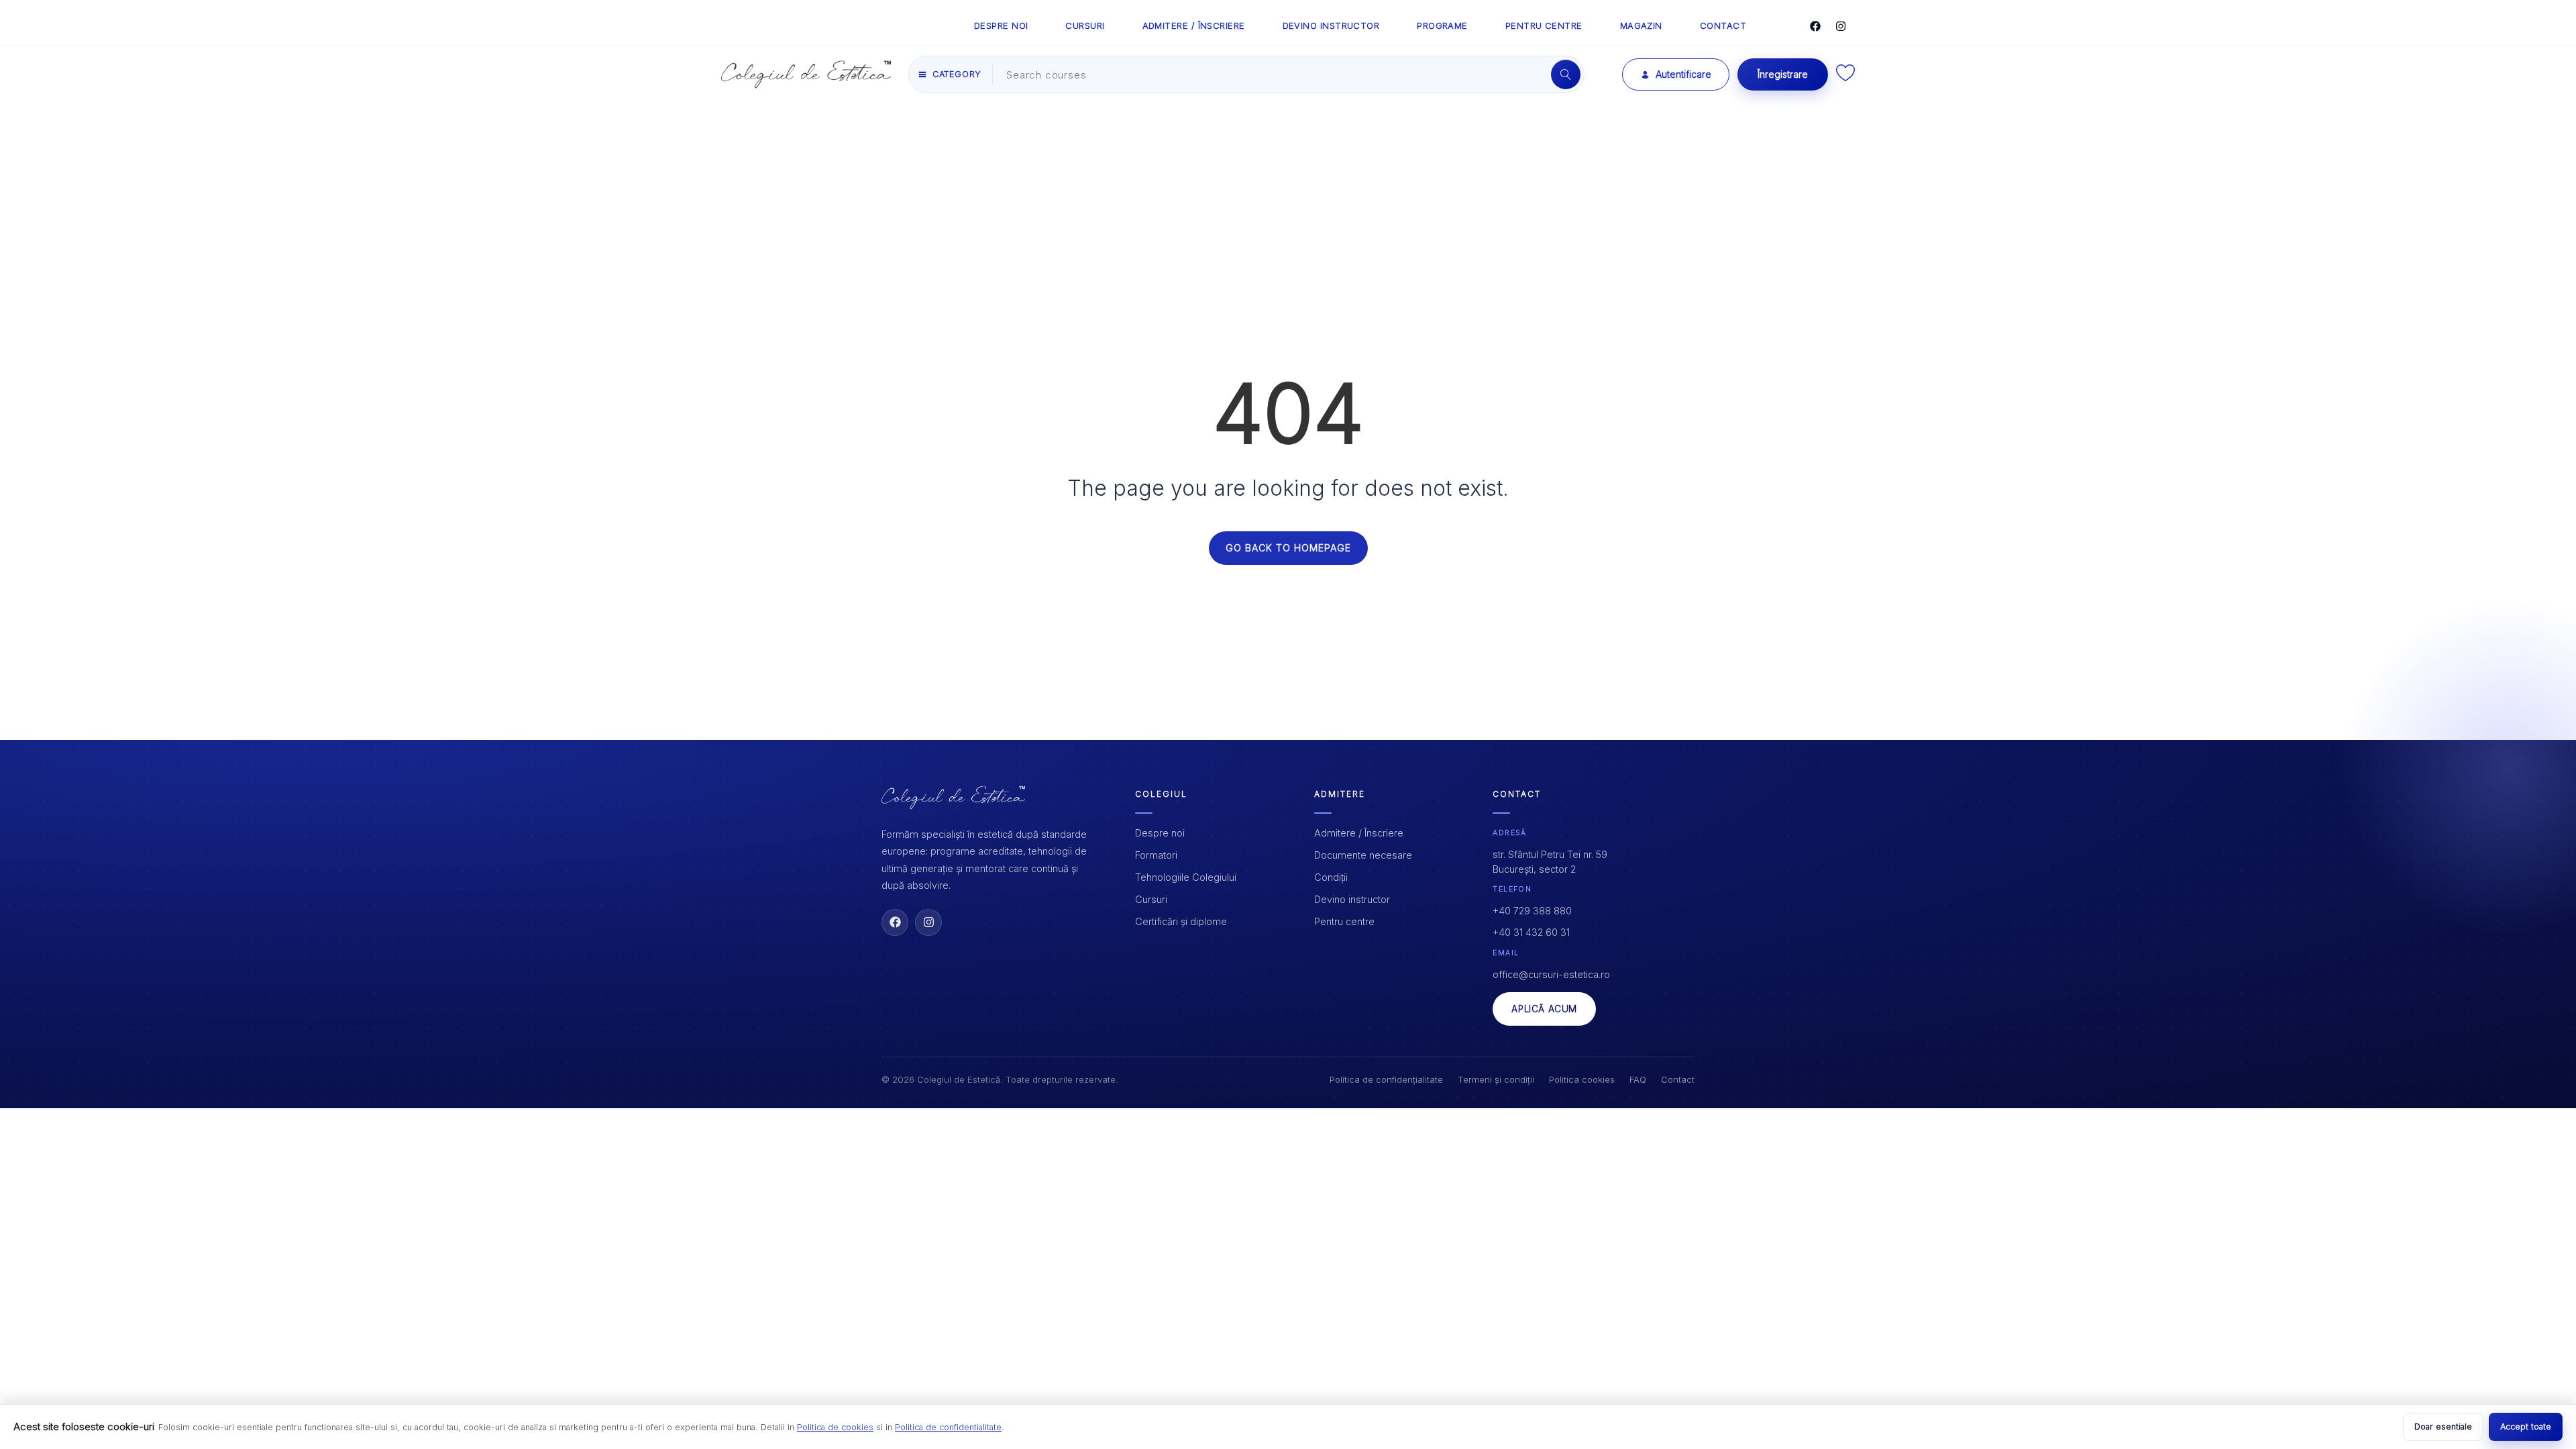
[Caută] (1566, 74)
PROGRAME (1442, 25)
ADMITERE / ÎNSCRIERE (1194, 25)
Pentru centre (1344, 921)
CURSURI (1085, 25)
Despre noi (1160, 833)
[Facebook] (1815, 26)
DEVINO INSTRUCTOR (1331, 25)
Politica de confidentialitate (948, 1427)
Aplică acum (1544, 1009)
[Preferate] (1845, 77)
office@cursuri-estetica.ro (1551, 974)
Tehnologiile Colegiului (1186, 877)
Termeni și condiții (1496, 1079)
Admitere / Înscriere (1359, 833)
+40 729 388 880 (1532, 911)
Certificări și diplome (1181, 921)
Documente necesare (1363, 855)
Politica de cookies (835, 1427)
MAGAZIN (1641, 25)
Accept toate (2526, 1427)
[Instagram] (1841, 26)
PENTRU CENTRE (1544, 25)
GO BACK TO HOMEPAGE (1288, 548)
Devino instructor (1352, 899)
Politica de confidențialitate (1386, 1079)
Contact (1678, 1079)
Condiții (1331, 877)
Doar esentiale (2443, 1427)
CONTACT (1723, 25)
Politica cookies (1582, 1079)
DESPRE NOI (1001, 25)
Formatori (1156, 855)
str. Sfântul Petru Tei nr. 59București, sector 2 (1550, 862)
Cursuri (1151, 899)
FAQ (1638, 1079)
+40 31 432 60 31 (1531, 932)
